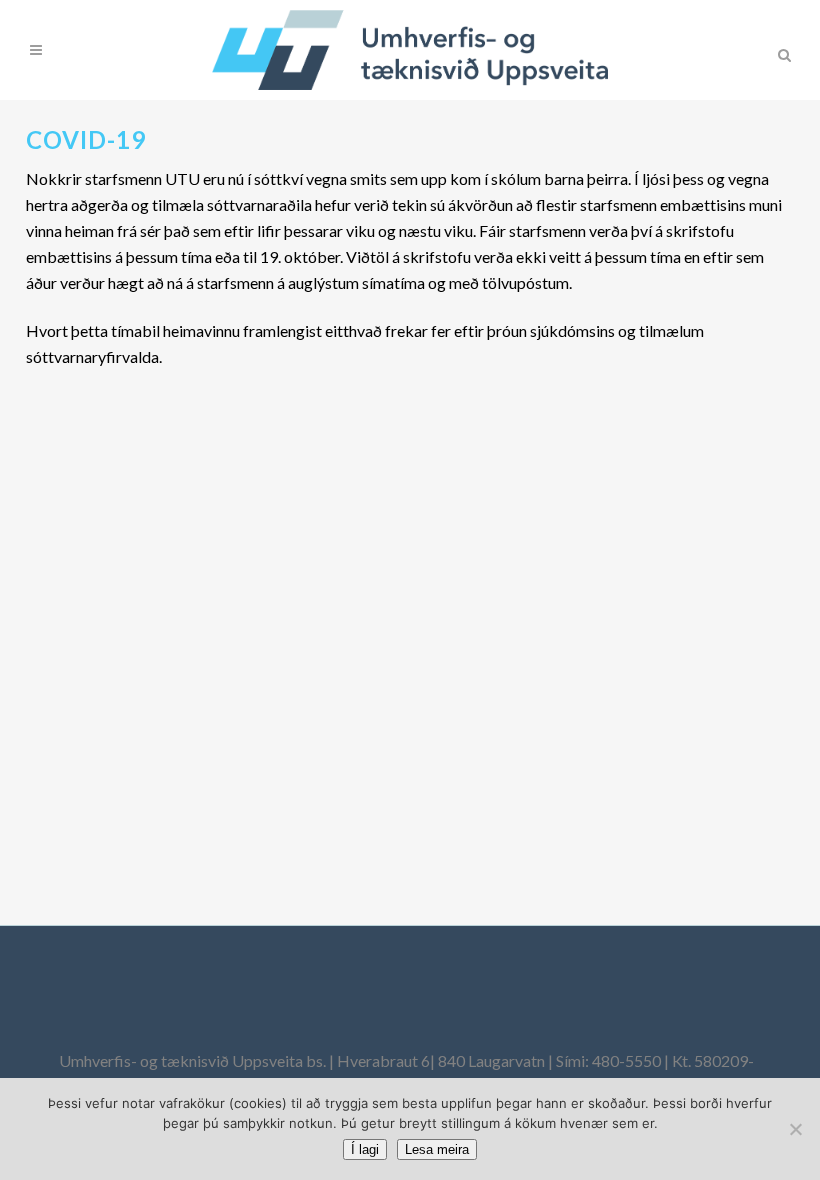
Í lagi (365, 1149)
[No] (795, 1129)
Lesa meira (437, 1149)
